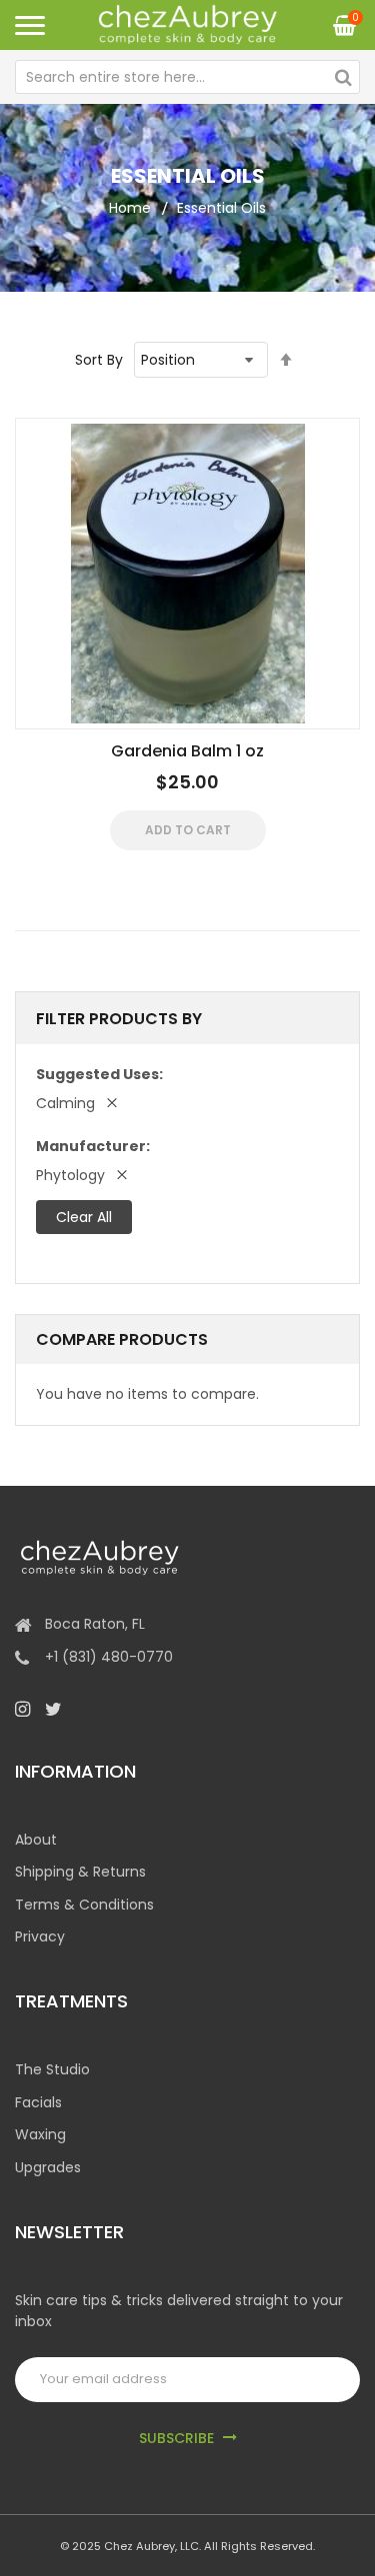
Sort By (99, 360)
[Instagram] (22, 1709)
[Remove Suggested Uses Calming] (112, 1103)
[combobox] (187, 77)
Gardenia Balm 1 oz (187, 751)
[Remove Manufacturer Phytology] (122, 1175)
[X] (53, 1709)
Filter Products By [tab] (119, 1019)
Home (130, 208)
